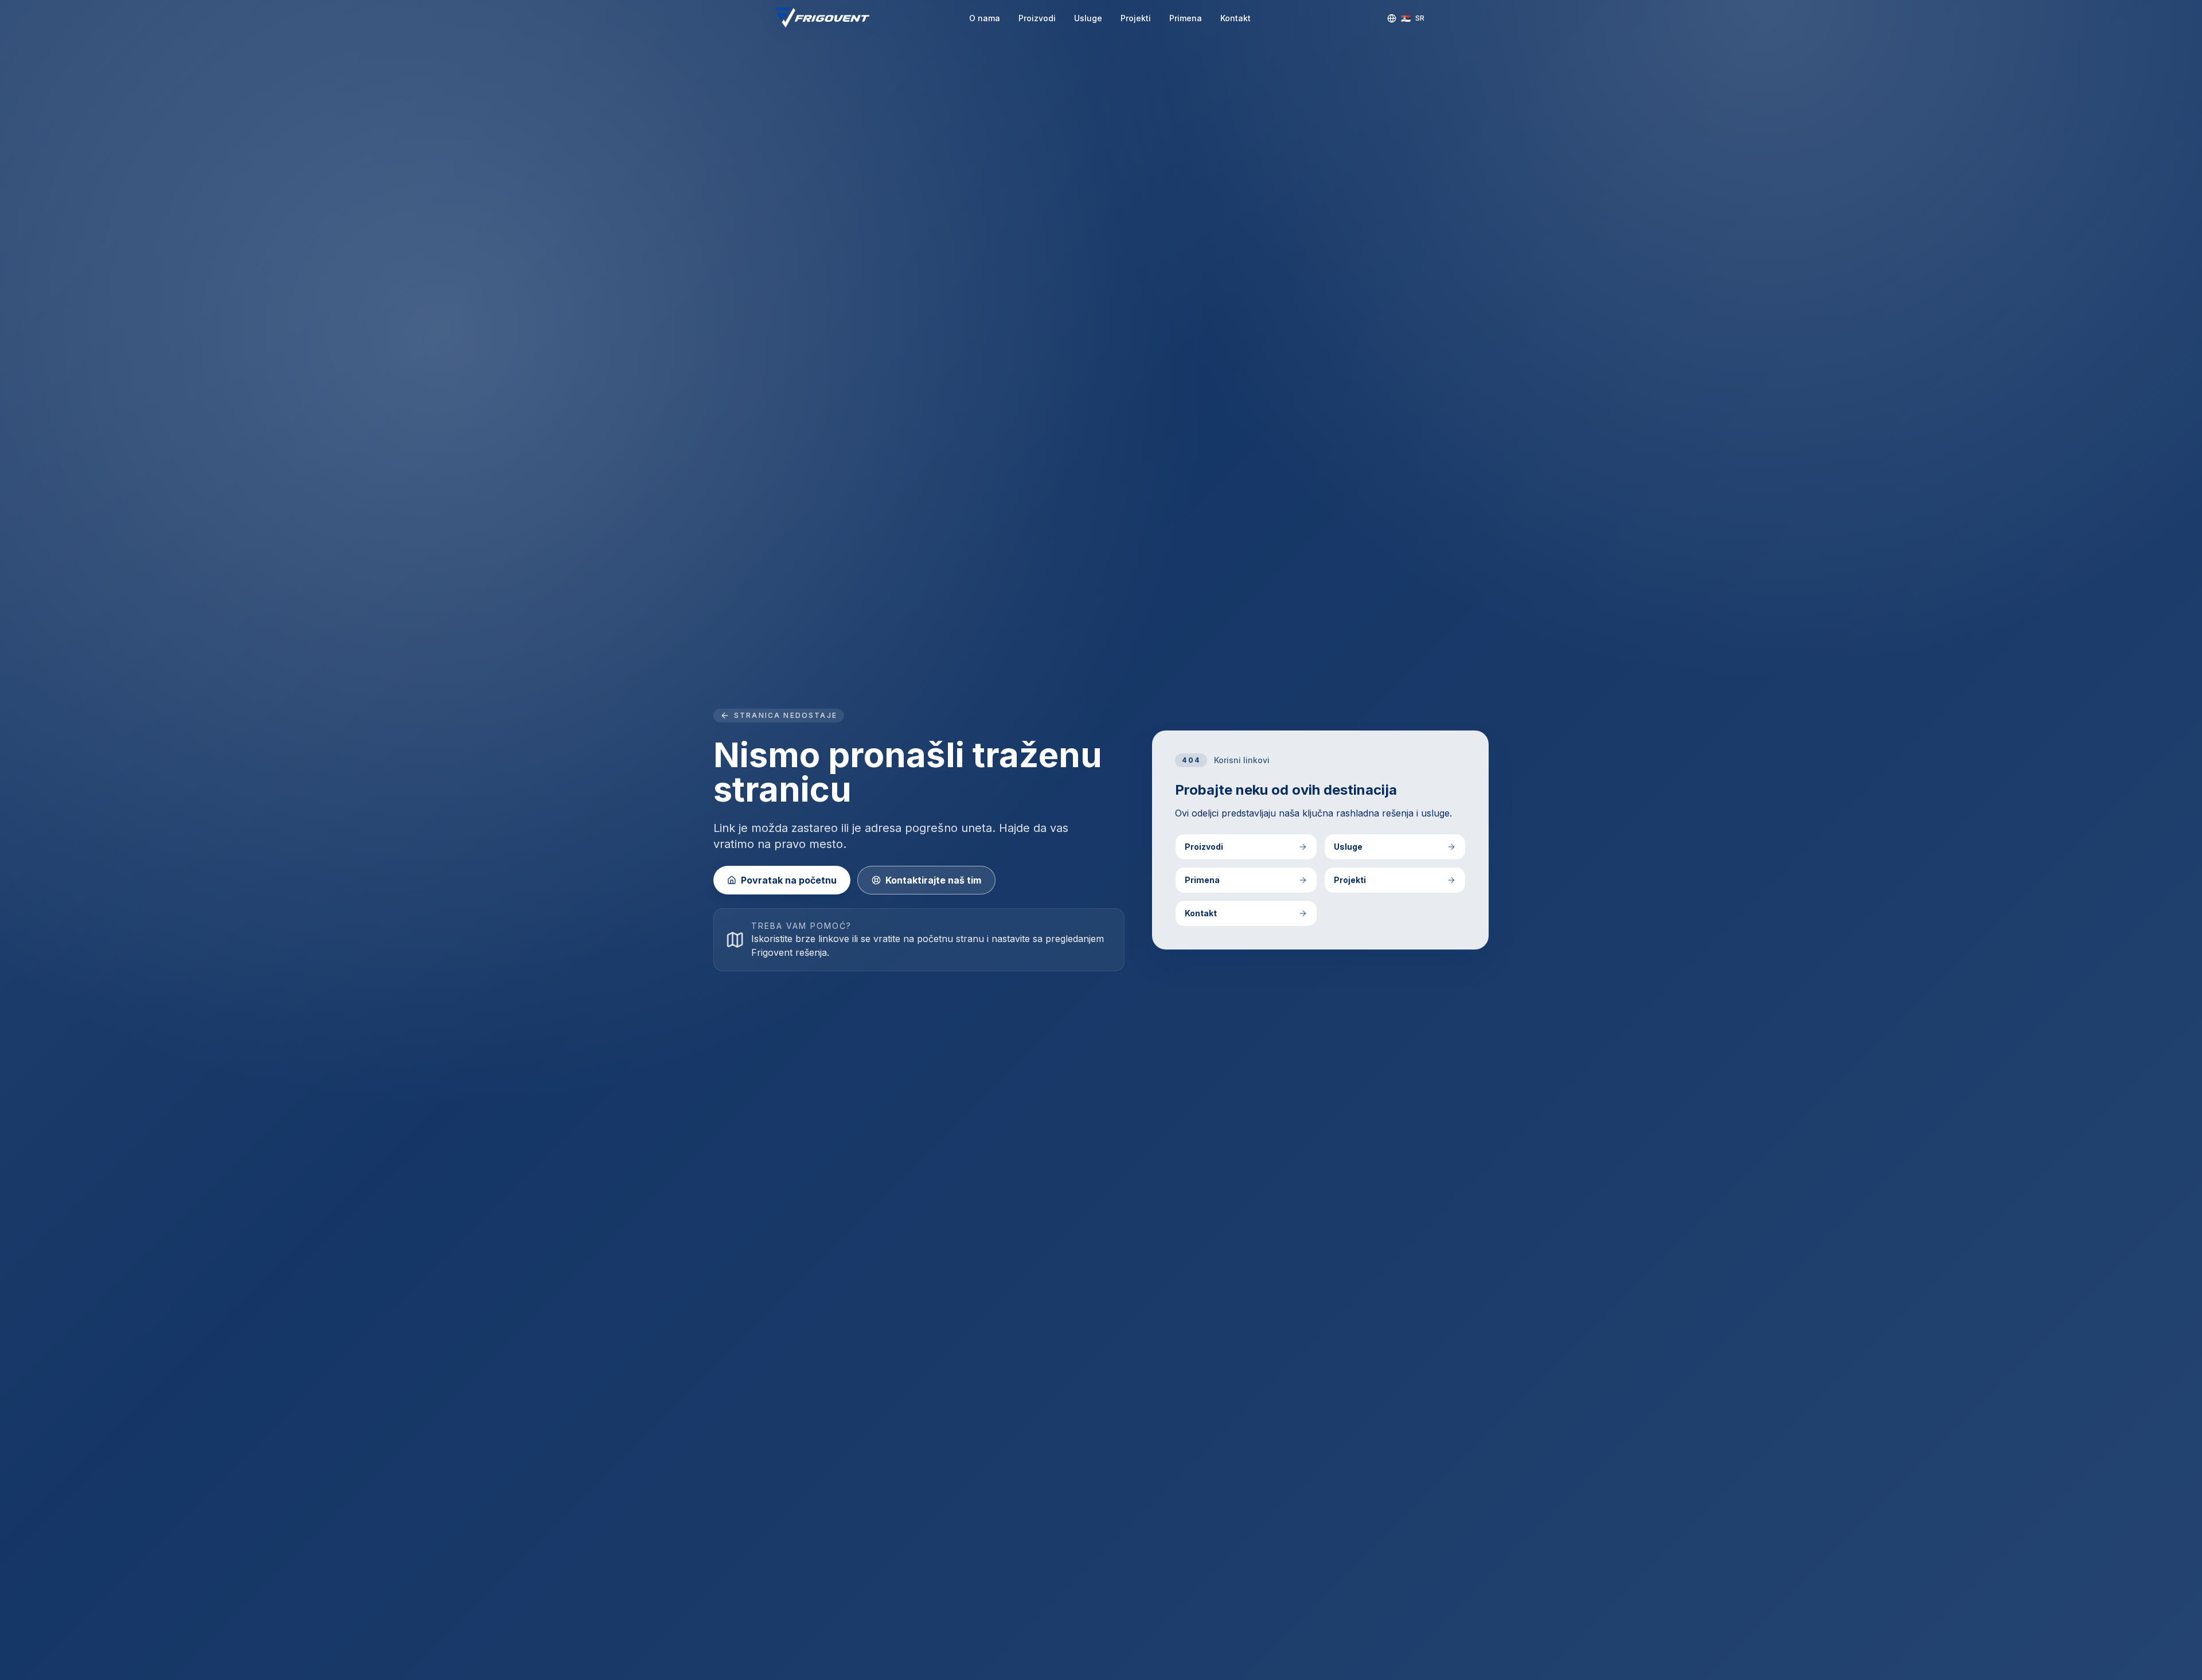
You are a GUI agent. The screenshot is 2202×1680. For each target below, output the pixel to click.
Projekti (1136, 18)
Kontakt (1235, 18)
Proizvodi (1037, 18)
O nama (985, 18)
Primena (1186, 18)
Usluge (1088, 18)
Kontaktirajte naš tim (933, 880)
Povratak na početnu (789, 880)
